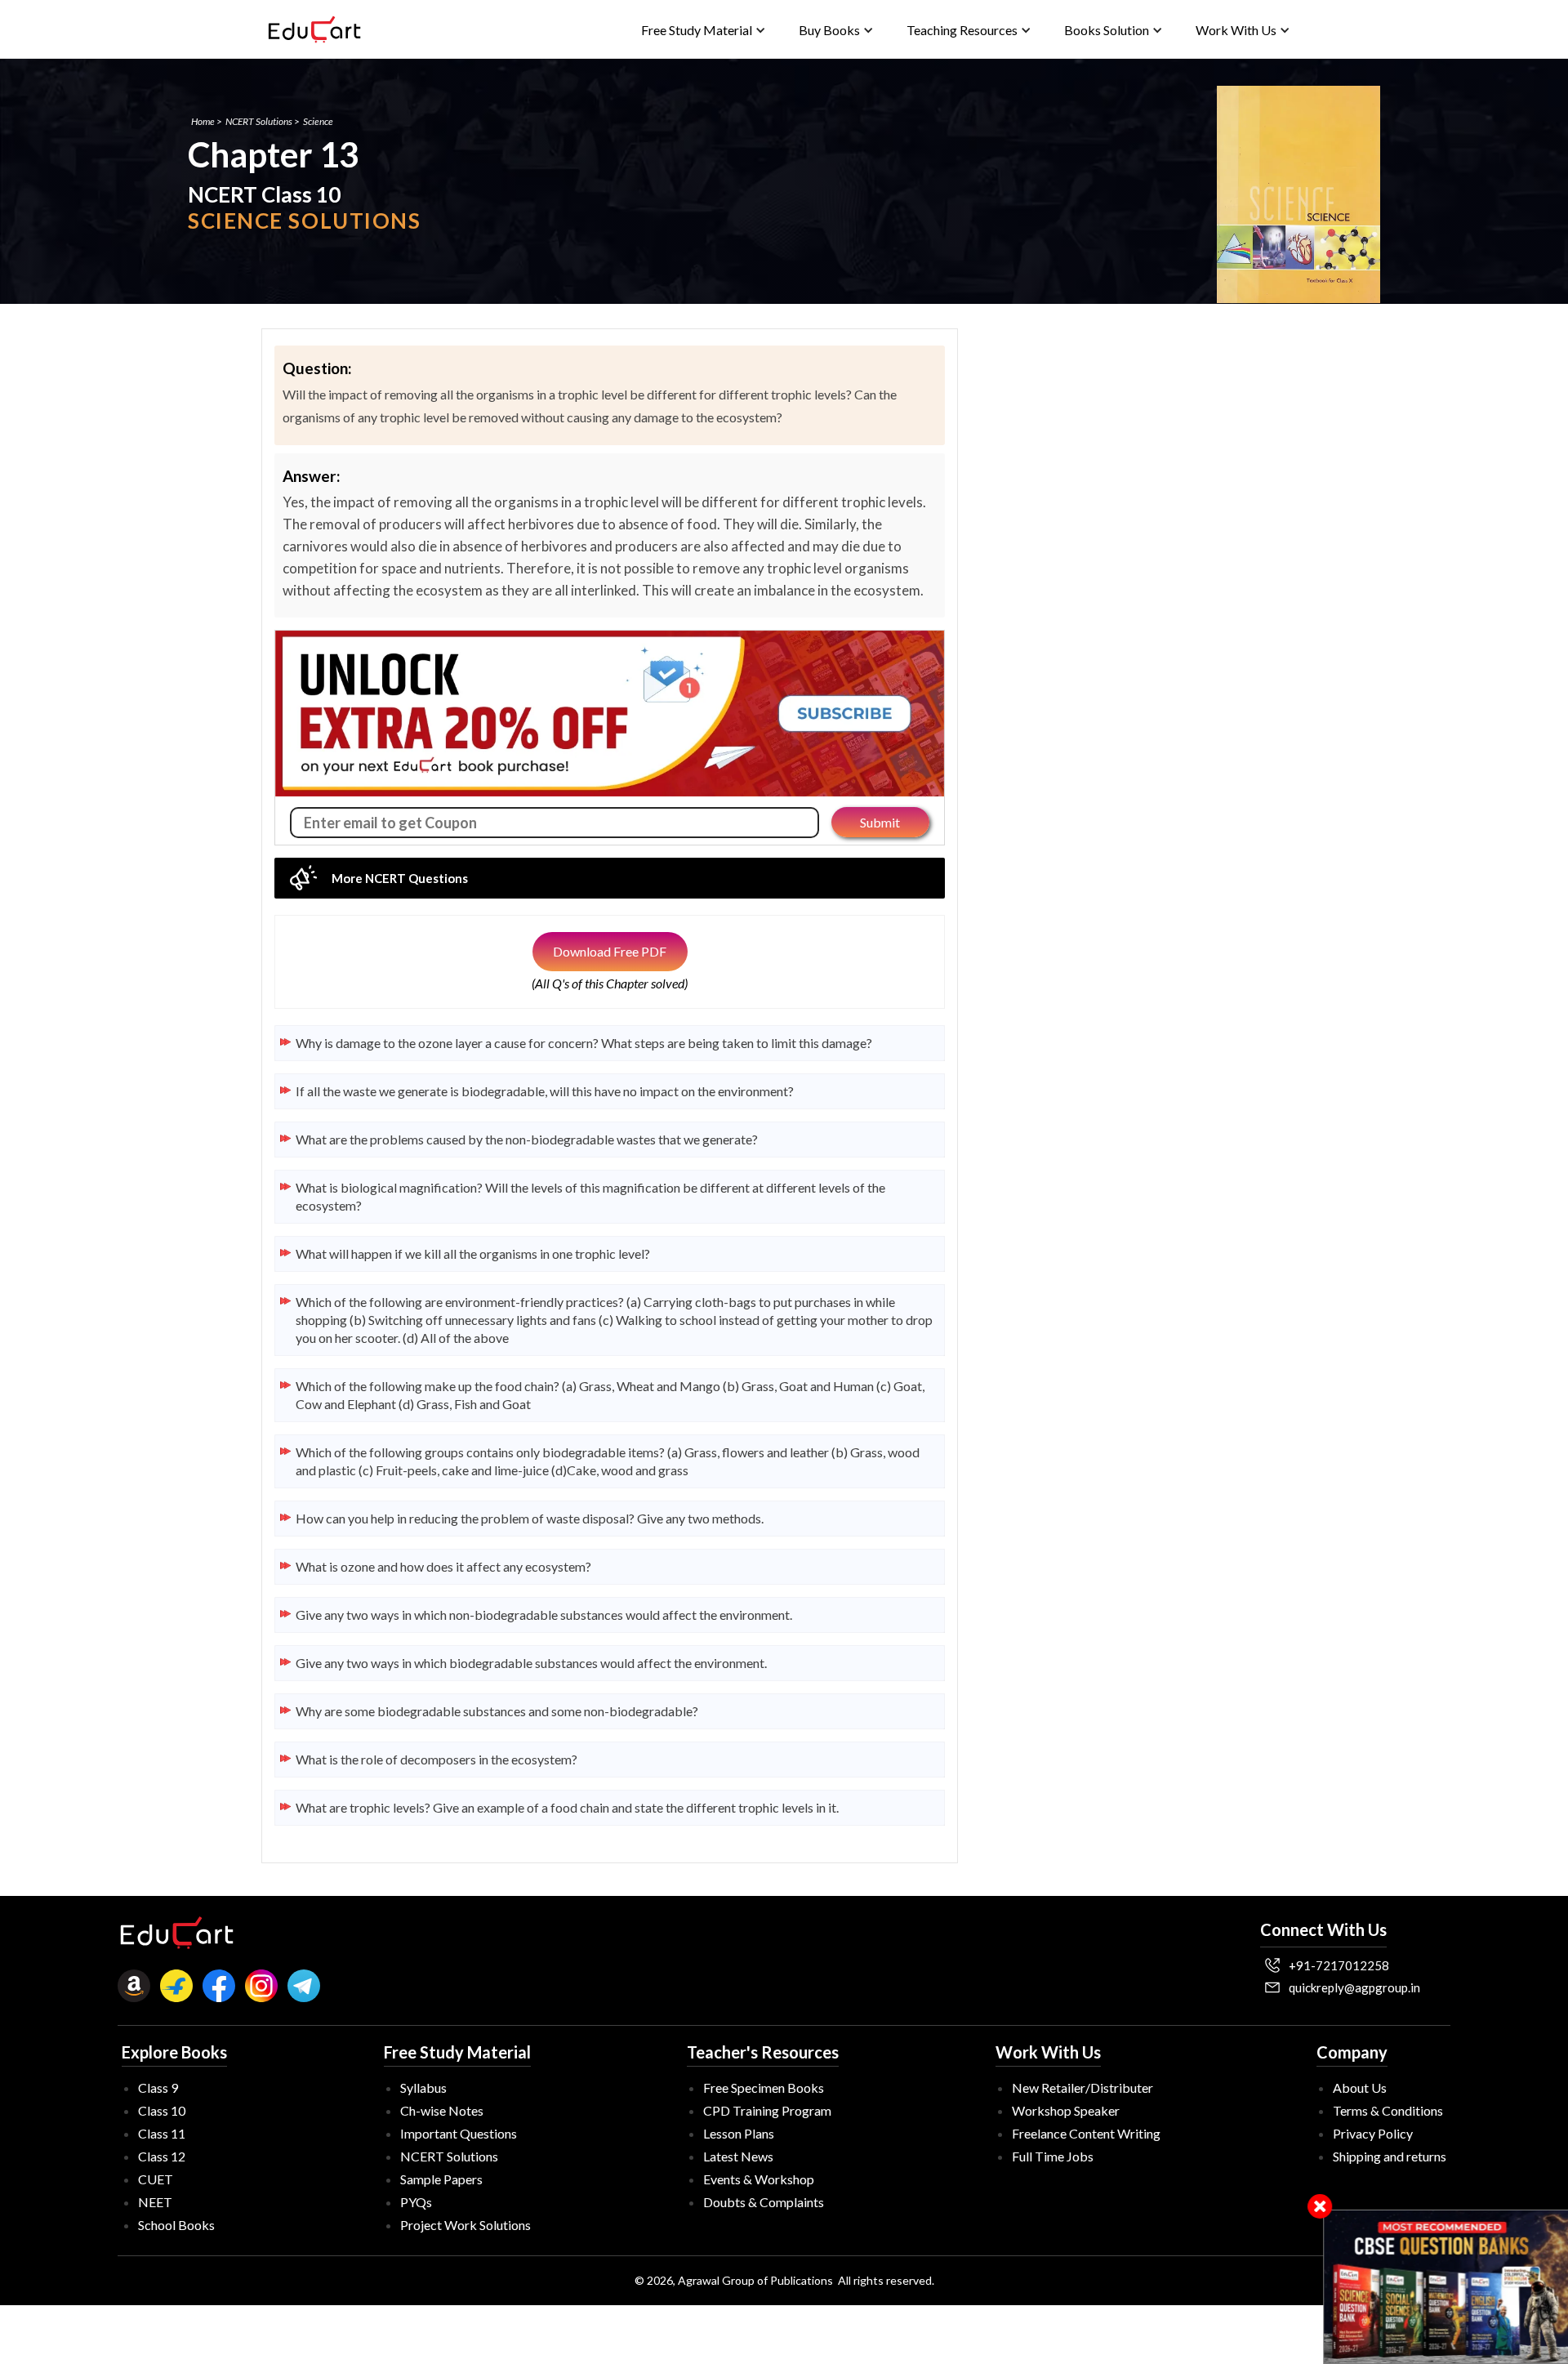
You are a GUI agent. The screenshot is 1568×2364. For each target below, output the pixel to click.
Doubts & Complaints (764, 2202)
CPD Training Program (767, 2110)
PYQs (416, 2202)
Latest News (738, 2156)
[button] (704, 30)
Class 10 (162, 2110)
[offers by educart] (1446, 2287)
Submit (880, 822)
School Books (176, 2225)
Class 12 (162, 2156)
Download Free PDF (610, 951)
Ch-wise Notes (442, 2110)
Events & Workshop (759, 2179)
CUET (156, 2179)
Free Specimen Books (764, 2087)
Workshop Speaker (1066, 2110)
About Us (1360, 2087)
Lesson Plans (739, 2133)
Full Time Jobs (1053, 2156)
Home (203, 121)
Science (318, 121)
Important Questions (459, 2133)
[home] (314, 29)
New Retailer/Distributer (1082, 2087)
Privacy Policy (1373, 2133)
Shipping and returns (1390, 2156)
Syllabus (423, 2087)
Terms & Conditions (1388, 2110)
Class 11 (162, 2133)
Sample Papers (441, 2179)
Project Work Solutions (465, 2225)
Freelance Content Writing (1086, 2133)
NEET (155, 2202)
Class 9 (158, 2087)
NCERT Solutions (259, 121)
